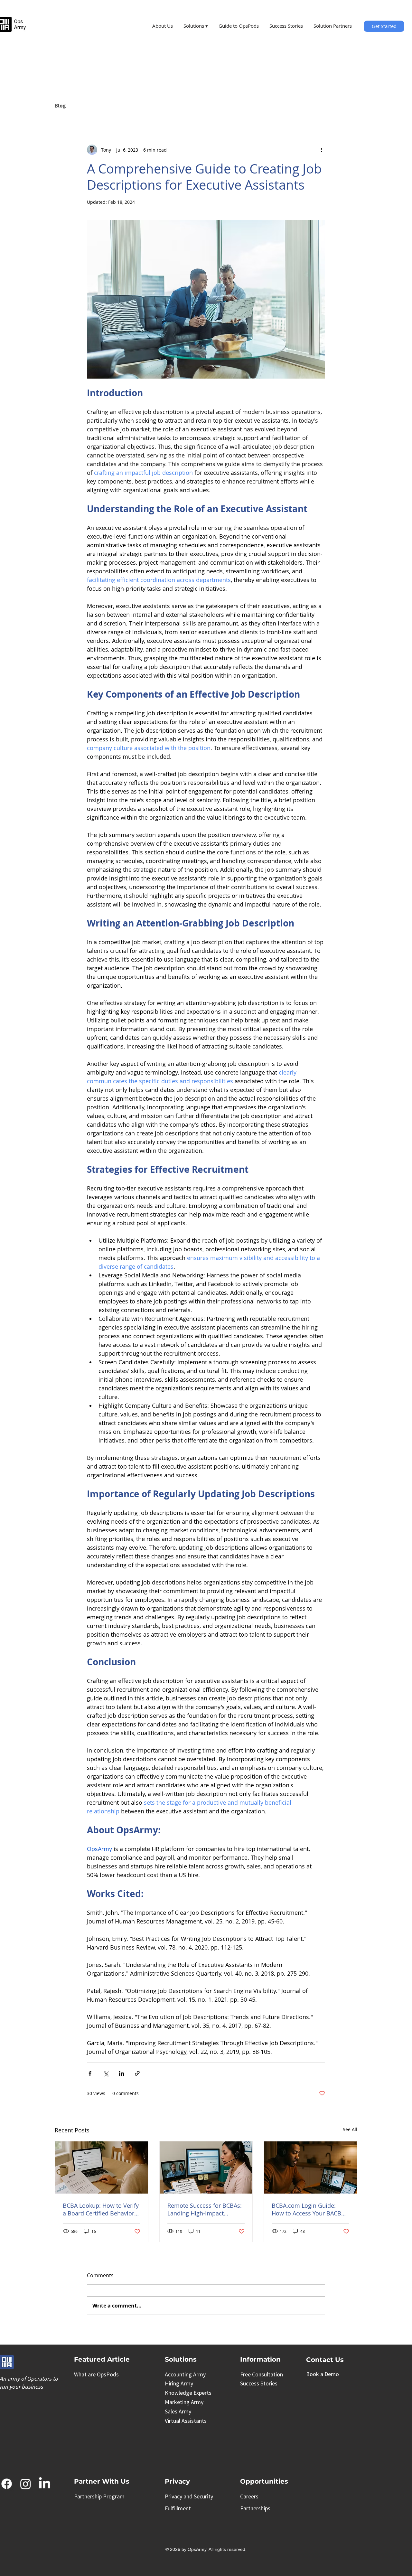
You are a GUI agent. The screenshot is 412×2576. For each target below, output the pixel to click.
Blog (60, 106)
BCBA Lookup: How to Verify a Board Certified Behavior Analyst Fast (101, 2209)
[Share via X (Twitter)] (106, 2073)
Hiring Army (179, 2383)
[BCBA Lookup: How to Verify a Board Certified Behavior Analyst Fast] (102, 2167)
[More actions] (321, 150)
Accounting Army (185, 2374)
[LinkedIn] (45, 2484)
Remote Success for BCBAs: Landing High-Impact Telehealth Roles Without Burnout (205, 2209)
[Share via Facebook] (90, 2073)
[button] (196, 26)
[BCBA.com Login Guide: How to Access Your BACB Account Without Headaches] (310, 2167)
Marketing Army (184, 2402)
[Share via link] (137, 2073)
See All (350, 2129)
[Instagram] (26, 2484)
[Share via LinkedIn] (122, 2073)
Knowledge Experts (188, 2393)
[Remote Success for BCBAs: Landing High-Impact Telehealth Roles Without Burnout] (206, 2167)
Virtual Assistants (186, 2421)
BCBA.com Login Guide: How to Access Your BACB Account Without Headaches (310, 2209)
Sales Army (178, 2411)
